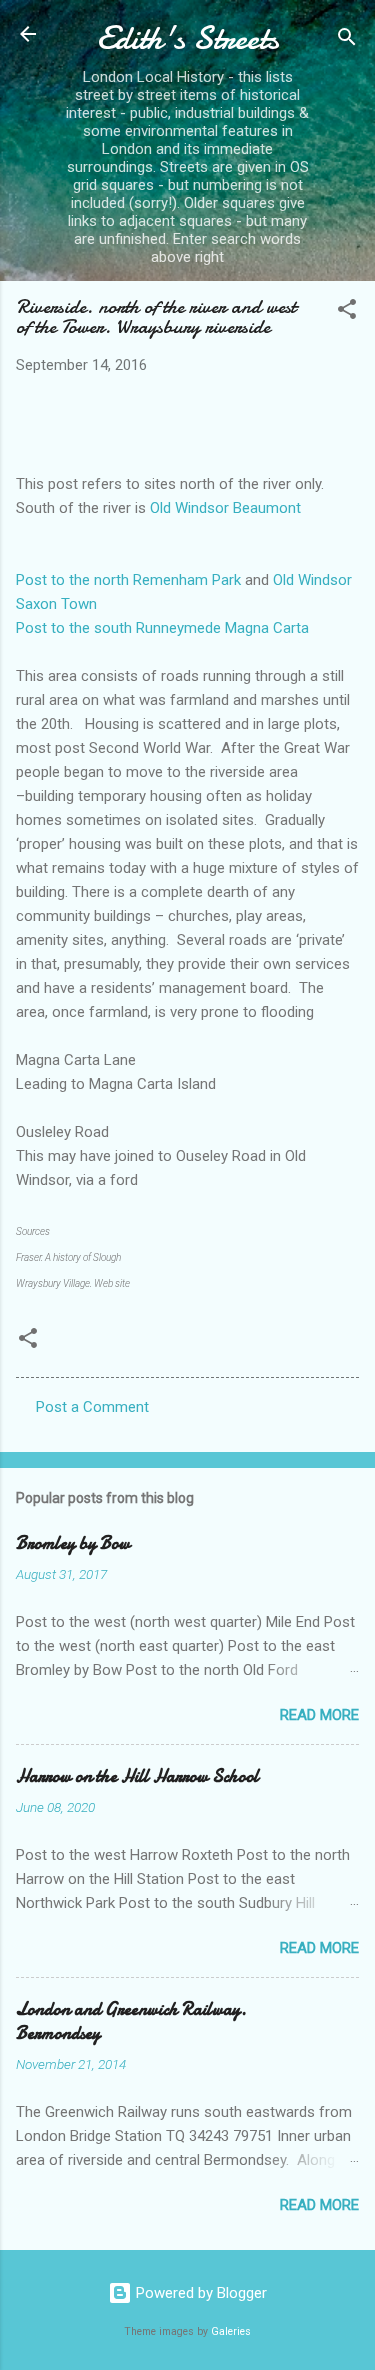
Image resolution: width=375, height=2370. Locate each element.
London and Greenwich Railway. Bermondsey (131, 2021)
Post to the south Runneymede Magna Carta (162, 628)
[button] (347, 312)
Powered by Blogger (199, 2293)
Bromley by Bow (73, 1543)
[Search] (347, 40)
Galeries (231, 2331)
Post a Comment (92, 1407)
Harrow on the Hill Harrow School (137, 1776)
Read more (319, 1715)
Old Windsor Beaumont (225, 508)
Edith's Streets (188, 38)
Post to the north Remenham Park (128, 580)
